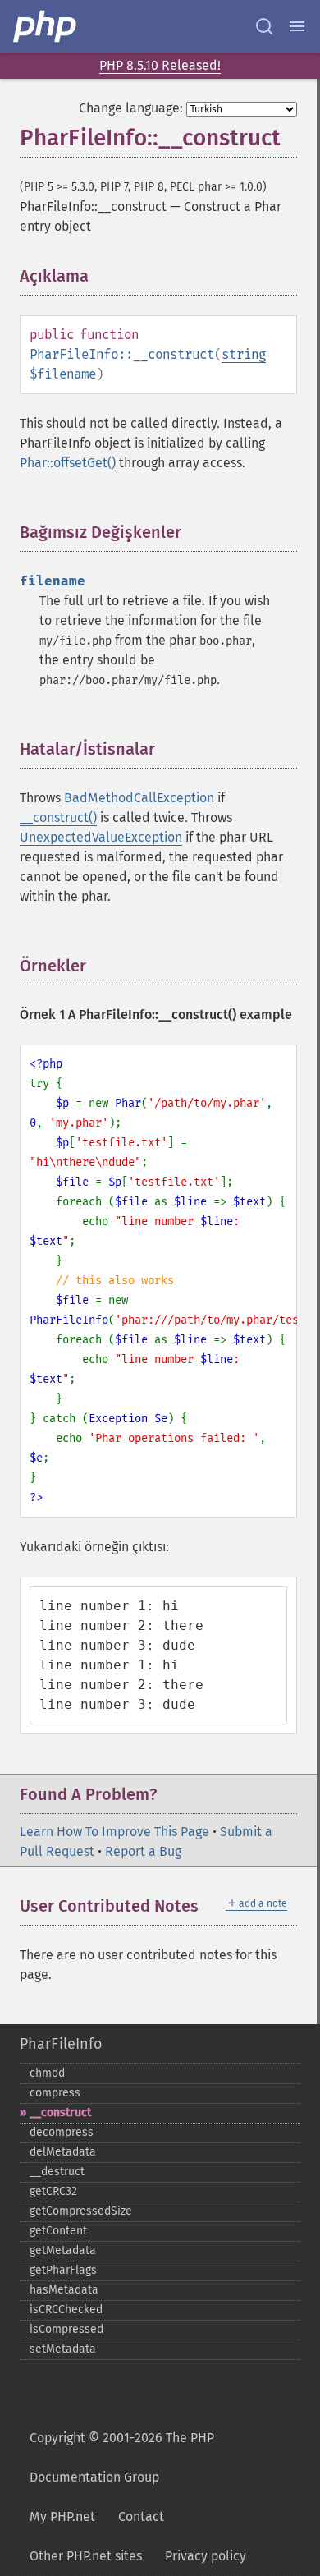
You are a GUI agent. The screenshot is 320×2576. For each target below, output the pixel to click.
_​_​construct (60, 2112)
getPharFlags (63, 2270)
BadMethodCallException (139, 798)
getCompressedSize (81, 2211)
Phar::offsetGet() (68, 463)
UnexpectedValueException (101, 837)
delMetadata (63, 2152)
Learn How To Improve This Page (114, 1832)
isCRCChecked (66, 2310)
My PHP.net (62, 2516)
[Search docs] (264, 26)
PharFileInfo (61, 2044)
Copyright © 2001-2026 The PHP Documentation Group (122, 2457)
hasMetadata (64, 2290)
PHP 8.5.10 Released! (160, 65)
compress (55, 2093)
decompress (62, 2132)
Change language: (131, 108)
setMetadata (63, 2349)
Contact (141, 2516)
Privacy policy (206, 2556)
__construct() (58, 817)
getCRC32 (53, 2191)
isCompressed (66, 2329)
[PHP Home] (46, 26)
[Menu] (297, 26)
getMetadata (63, 2250)
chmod (47, 2073)
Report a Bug (143, 1851)
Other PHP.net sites (86, 2556)
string (244, 354)
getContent (58, 2231)
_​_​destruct (57, 2172)
